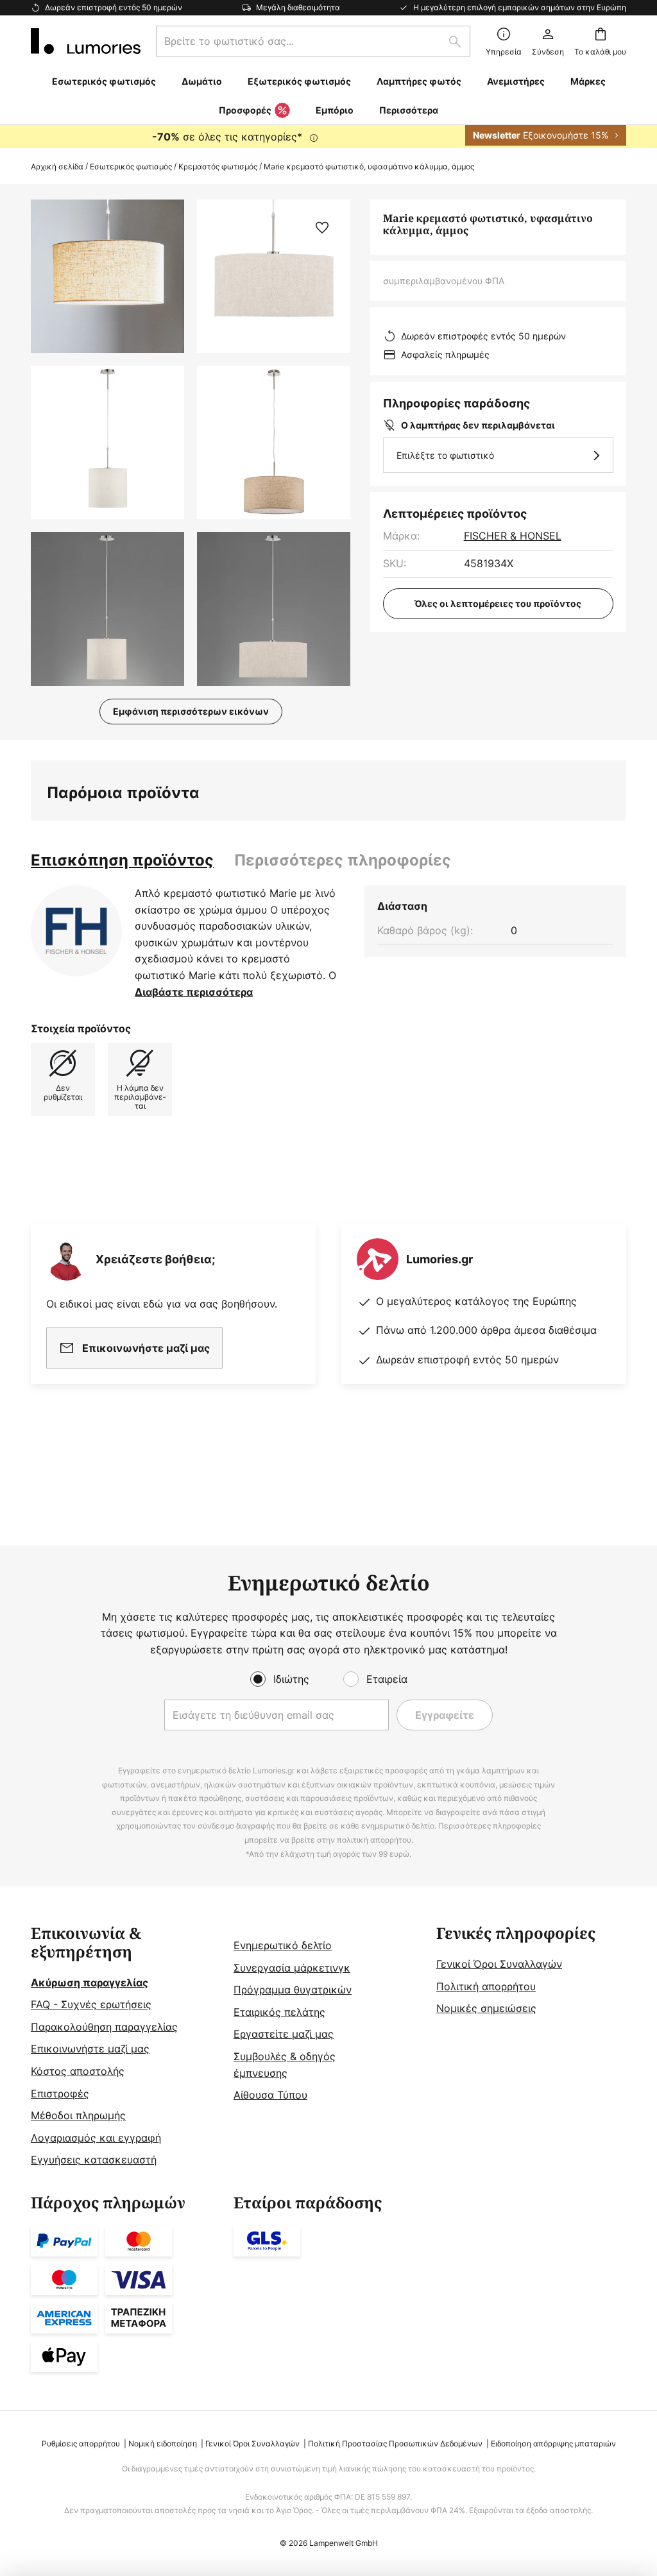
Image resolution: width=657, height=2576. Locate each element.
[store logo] (86, 41)
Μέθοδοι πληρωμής (78, 2115)
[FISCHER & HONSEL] (76, 931)
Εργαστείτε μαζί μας (284, 2034)
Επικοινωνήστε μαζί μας (90, 2049)
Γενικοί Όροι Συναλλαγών (499, 1964)
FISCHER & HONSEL (513, 536)
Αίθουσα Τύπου (270, 2095)
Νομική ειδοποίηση (163, 2444)
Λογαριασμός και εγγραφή (96, 2138)
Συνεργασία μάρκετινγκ (292, 1968)
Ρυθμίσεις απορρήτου (81, 2444)
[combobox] (313, 41)
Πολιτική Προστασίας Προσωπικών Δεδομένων (395, 2444)
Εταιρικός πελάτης (279, 2012)
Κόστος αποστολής (78, 2071)
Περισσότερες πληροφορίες (343, 860)
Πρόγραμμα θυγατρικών (293, 1990)
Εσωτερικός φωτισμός (131, 166)
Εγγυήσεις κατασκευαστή (94, 2160)
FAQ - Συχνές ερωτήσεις (91, 2004)
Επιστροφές (60, 2094)
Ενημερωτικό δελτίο (283, 1945)
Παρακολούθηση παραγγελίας (104, 2027)
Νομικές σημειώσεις (486, 2008)
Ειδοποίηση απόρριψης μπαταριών (553, 2444)
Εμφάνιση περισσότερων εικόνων (191, 711)
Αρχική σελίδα (57, 166)
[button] (107, 442)
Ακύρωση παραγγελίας (90, 1983)
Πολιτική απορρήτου (486, 1986)
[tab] (122, 860)
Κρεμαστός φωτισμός (218, 166)
